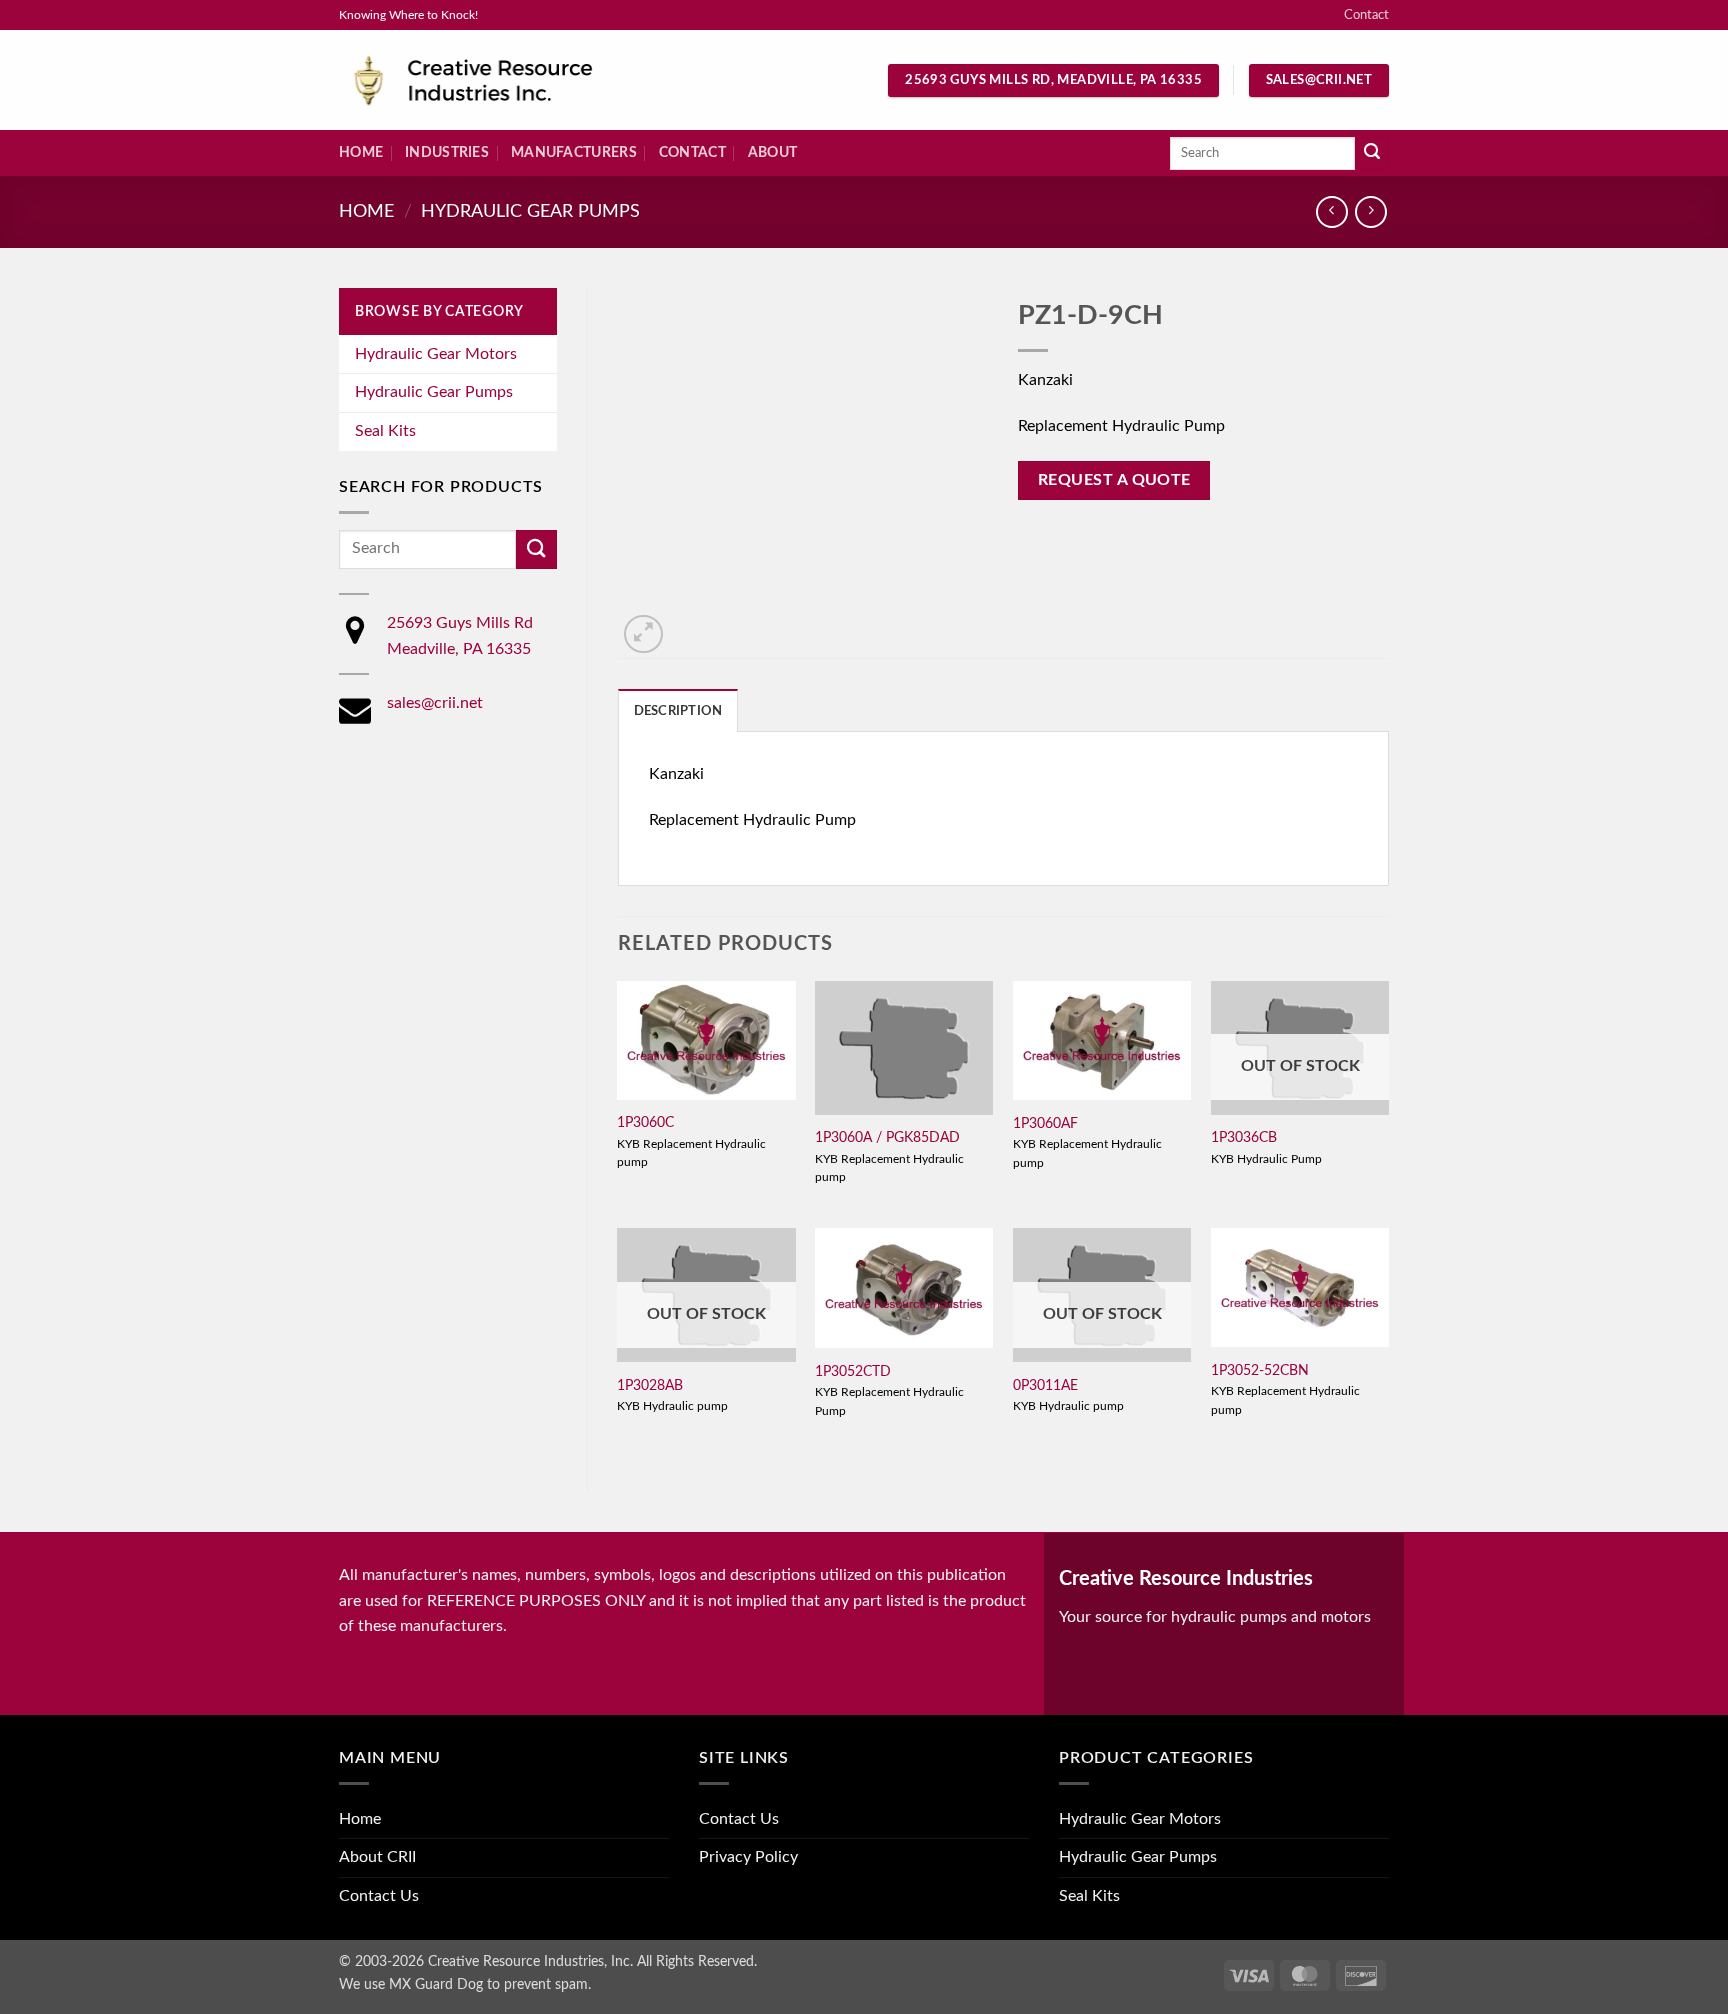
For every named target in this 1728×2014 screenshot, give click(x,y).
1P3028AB (650, 1385)
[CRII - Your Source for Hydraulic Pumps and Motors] (504, 80)
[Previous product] (1370, 211)
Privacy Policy (748, 1857)
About (772, 152)
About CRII (377, 1857)
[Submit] (1372, 154)
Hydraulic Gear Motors (436, 354)
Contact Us (379, 1896)
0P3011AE (1045, 1385)
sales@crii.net (435, 703)
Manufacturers (574, 152)
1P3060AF (1045, 1123)
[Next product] (1331, 211)
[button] (643, 634)
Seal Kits (385, 431)
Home (361, 152)
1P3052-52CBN (1260, 1370)
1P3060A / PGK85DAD (887, 1137)
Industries (447, 152)
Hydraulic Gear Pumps (530, 211)
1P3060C (645, 1122)
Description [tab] (678, 711)
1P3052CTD (853, 1371)
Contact (1366, 15)
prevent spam (546, 1984)
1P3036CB (1244, 1137)
